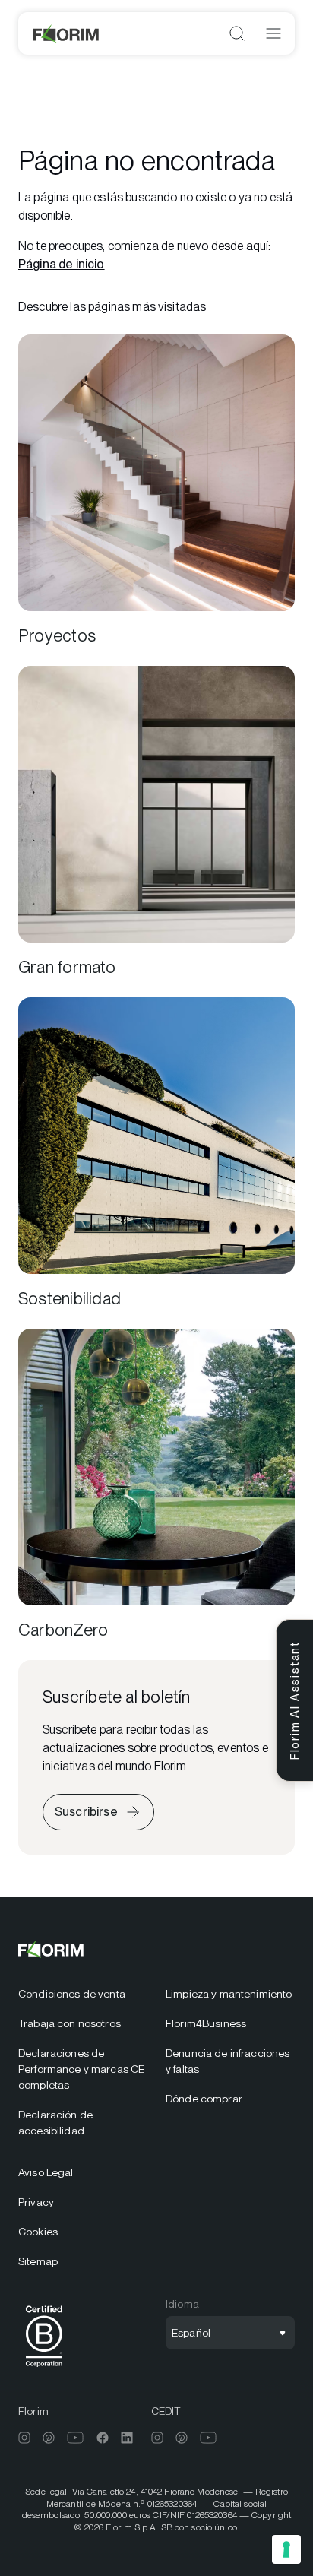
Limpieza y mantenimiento (229, 1994)
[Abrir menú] (273, 33)
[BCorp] (44, 2370)
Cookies (38, 2232)
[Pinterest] (49, 2438)
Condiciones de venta (72, 1994)
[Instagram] (24, 2438)
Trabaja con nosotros (70, 2023)
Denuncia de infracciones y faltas (228, 2061)
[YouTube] (76, 2438)
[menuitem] (83, 1994)
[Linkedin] (127, 2438)
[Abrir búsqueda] (237, 33)
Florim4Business (206, 2023)
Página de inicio (62, 264)
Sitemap (38, 2261)
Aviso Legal (46, 2172)
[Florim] (67, 33)
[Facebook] (103, 2438)
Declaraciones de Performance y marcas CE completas (81, 2069)
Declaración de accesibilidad (55, 2123)
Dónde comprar (204, 2099)
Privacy (36, 2202)
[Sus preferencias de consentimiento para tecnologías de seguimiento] (286, 2549)
